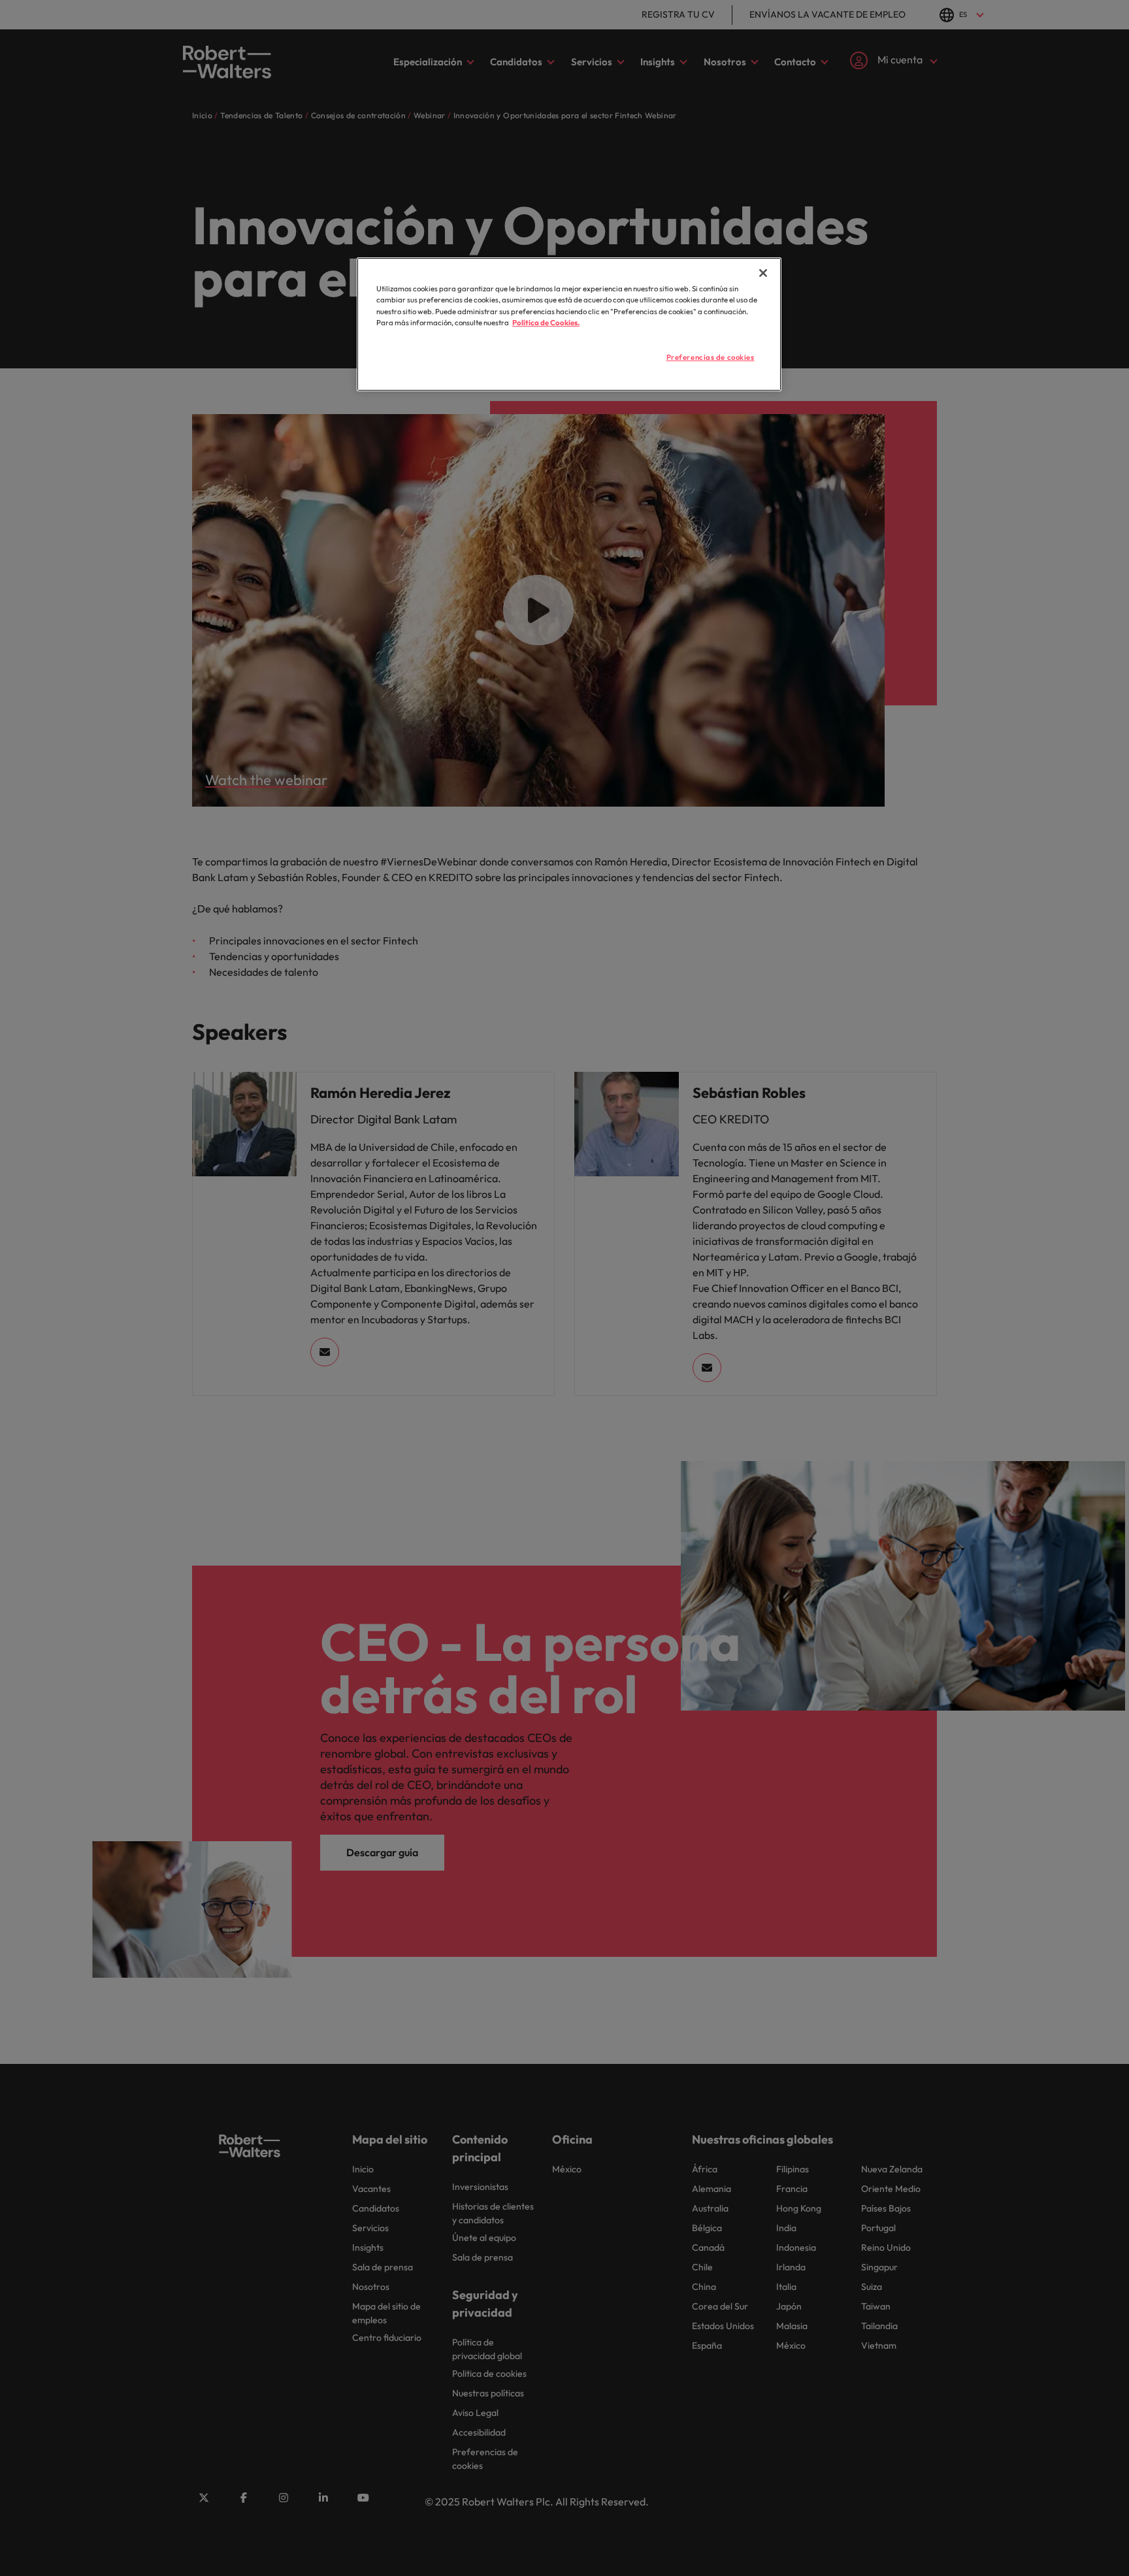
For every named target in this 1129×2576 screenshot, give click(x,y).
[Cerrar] (763, 273)
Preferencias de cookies (711, 357)
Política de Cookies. (546, 323)
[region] (569, 324)
